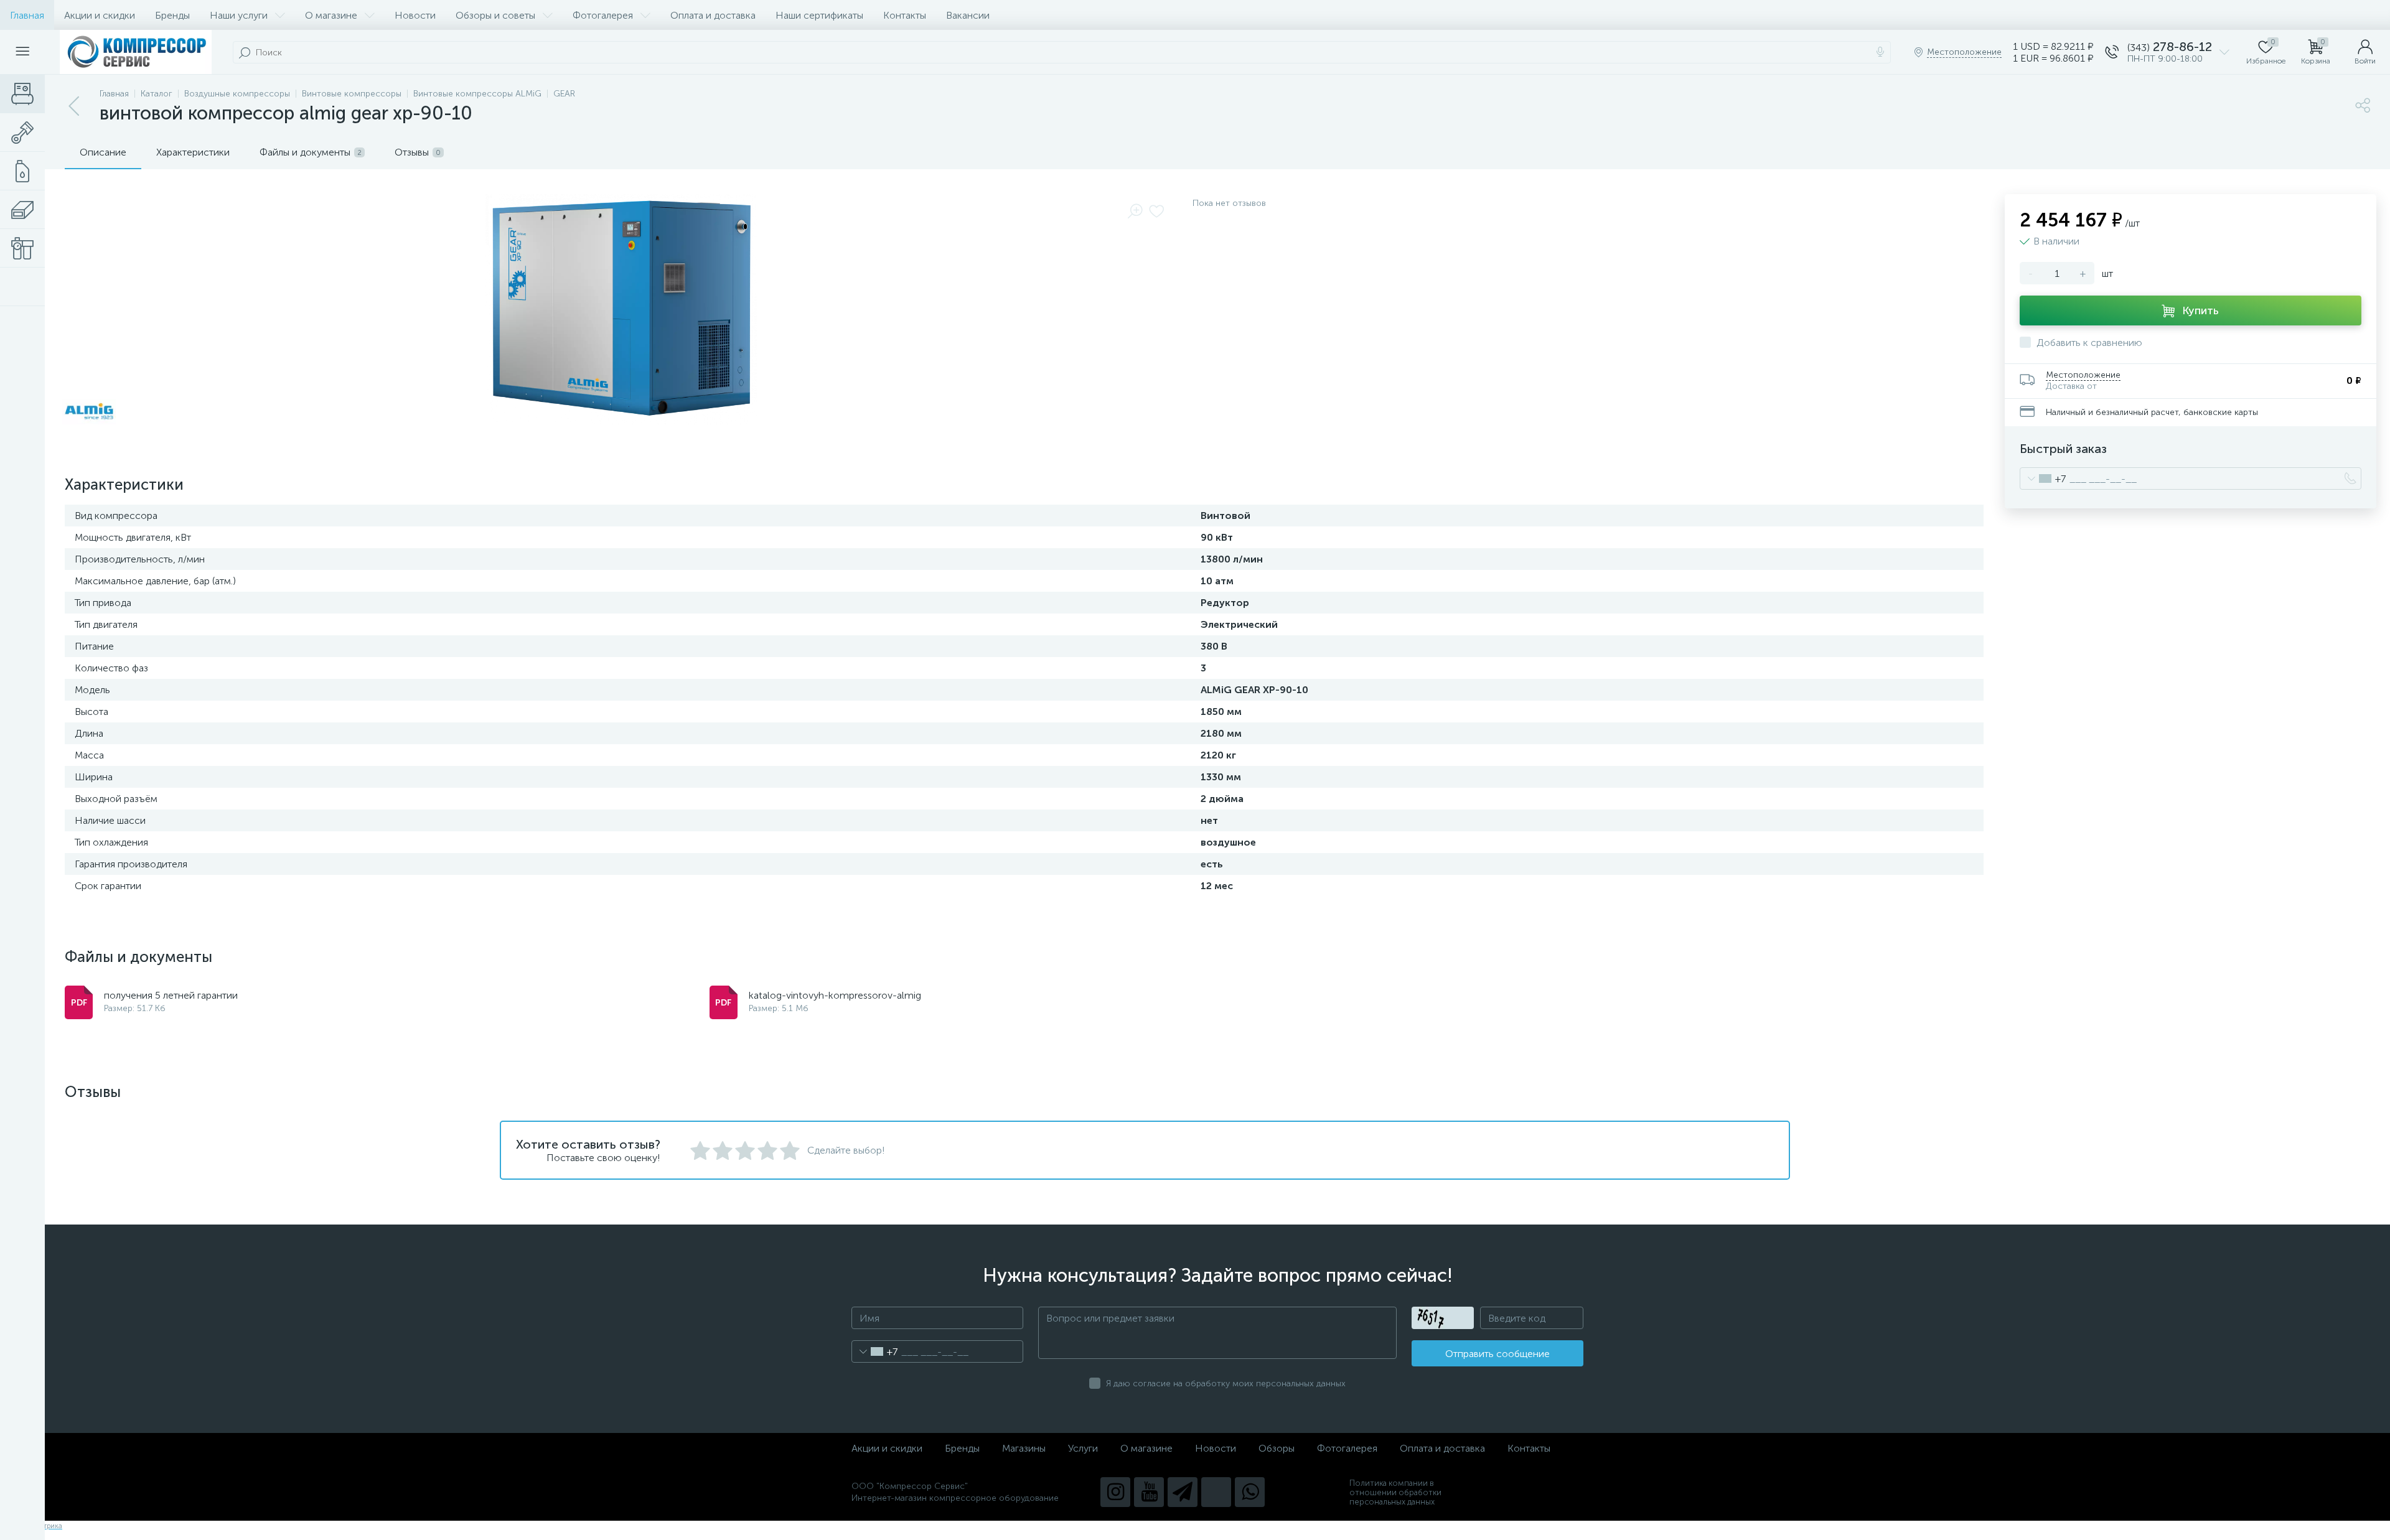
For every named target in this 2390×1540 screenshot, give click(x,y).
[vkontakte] (1216, 1492)
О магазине (331, 15)
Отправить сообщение (1497, 1354)
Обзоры (1277, 1448)
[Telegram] (1183, 1492)
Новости (415, 15)
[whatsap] (1250, 1492)
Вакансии (968, 15)
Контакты (905, 15)
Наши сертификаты (819, 15)
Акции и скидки (100, 15)
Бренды (172, 15)
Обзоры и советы (495, 15)
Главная (27, 15)
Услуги (1083, 1448)
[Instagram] (1115, 1492)
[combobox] (2043, 478)
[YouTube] (1149, 1492)
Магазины (1024, 1448)
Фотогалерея (603, 15)
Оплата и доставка (713, 15)
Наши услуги (239, 15)
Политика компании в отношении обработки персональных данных (1395, 1492)
